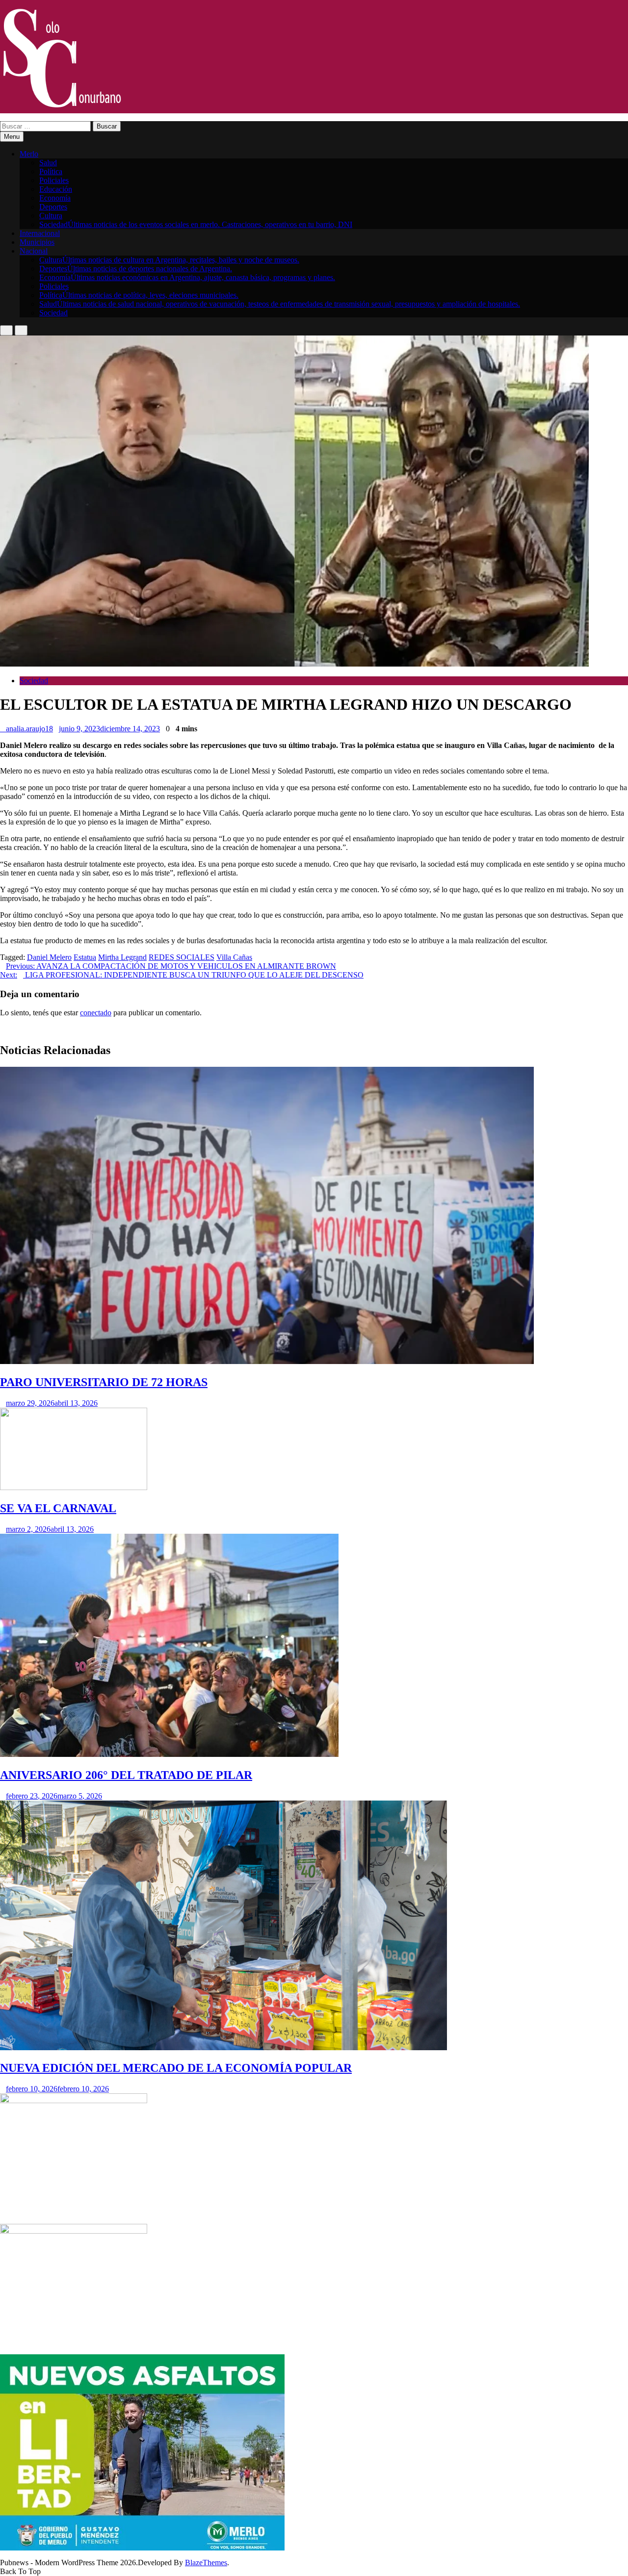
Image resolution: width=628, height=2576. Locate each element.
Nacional (34, 251)
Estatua (85, 957)
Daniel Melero (49, 957)
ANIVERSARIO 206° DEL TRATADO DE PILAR (126, 1775)
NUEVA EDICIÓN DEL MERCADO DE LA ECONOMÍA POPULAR (176, 2068)
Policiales (54, 180)
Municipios (37, 242)
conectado (96, 1013)
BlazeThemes (206, 2563)
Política (51, 171)
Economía (55, 198)
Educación (56, 189)
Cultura (51, 216)
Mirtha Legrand (122, 957)
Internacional (40, 233)
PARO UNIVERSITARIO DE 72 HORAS (104, 1382)
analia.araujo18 (29, 729)
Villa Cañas (234, 957)
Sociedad (196, 224)
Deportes (53, 207)
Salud (48, 163)
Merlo (29, 154)
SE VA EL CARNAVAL (58, 1508)
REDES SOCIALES (182, 957)
